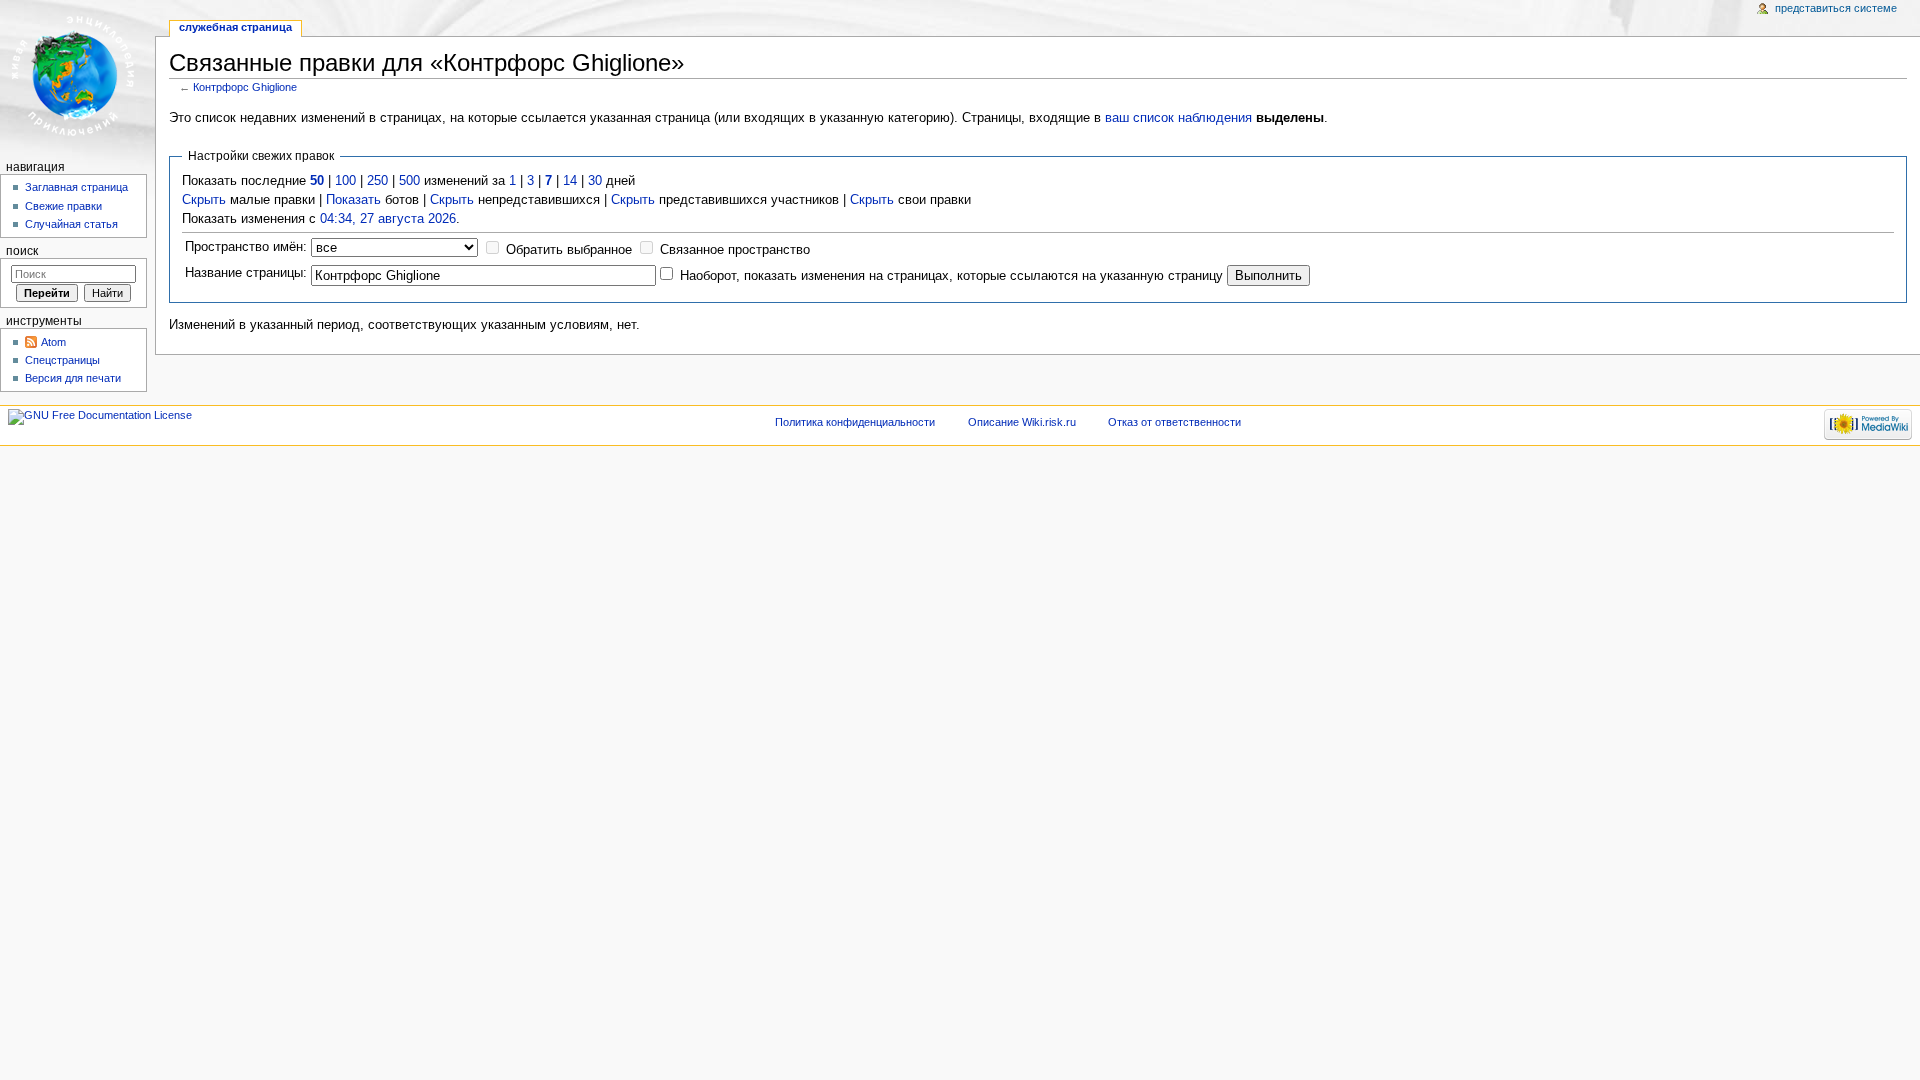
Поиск (22, 251)
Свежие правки (63, 206)
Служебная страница (235, 27)
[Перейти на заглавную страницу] (77, 77)
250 (377, 181)
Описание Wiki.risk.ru (1022, 422)
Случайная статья (71, 224)
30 (595, 181)
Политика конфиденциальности (855, 422)
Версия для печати (73, 378)
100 (345, 181)
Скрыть (204, 200)
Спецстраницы (62, 360)
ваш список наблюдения (1178, 118)
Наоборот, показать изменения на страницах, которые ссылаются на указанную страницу (951, 276)
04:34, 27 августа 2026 (388, 219)
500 (409, 181)
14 (570, 181)
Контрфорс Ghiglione (245, 87)
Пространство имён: (246, 247)
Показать (353, 200)
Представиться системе (1836, 8)
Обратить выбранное (569, 250)
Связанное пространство (735, 250)
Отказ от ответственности (1174, 422)
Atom (53, 342)
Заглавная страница (76, 187)
